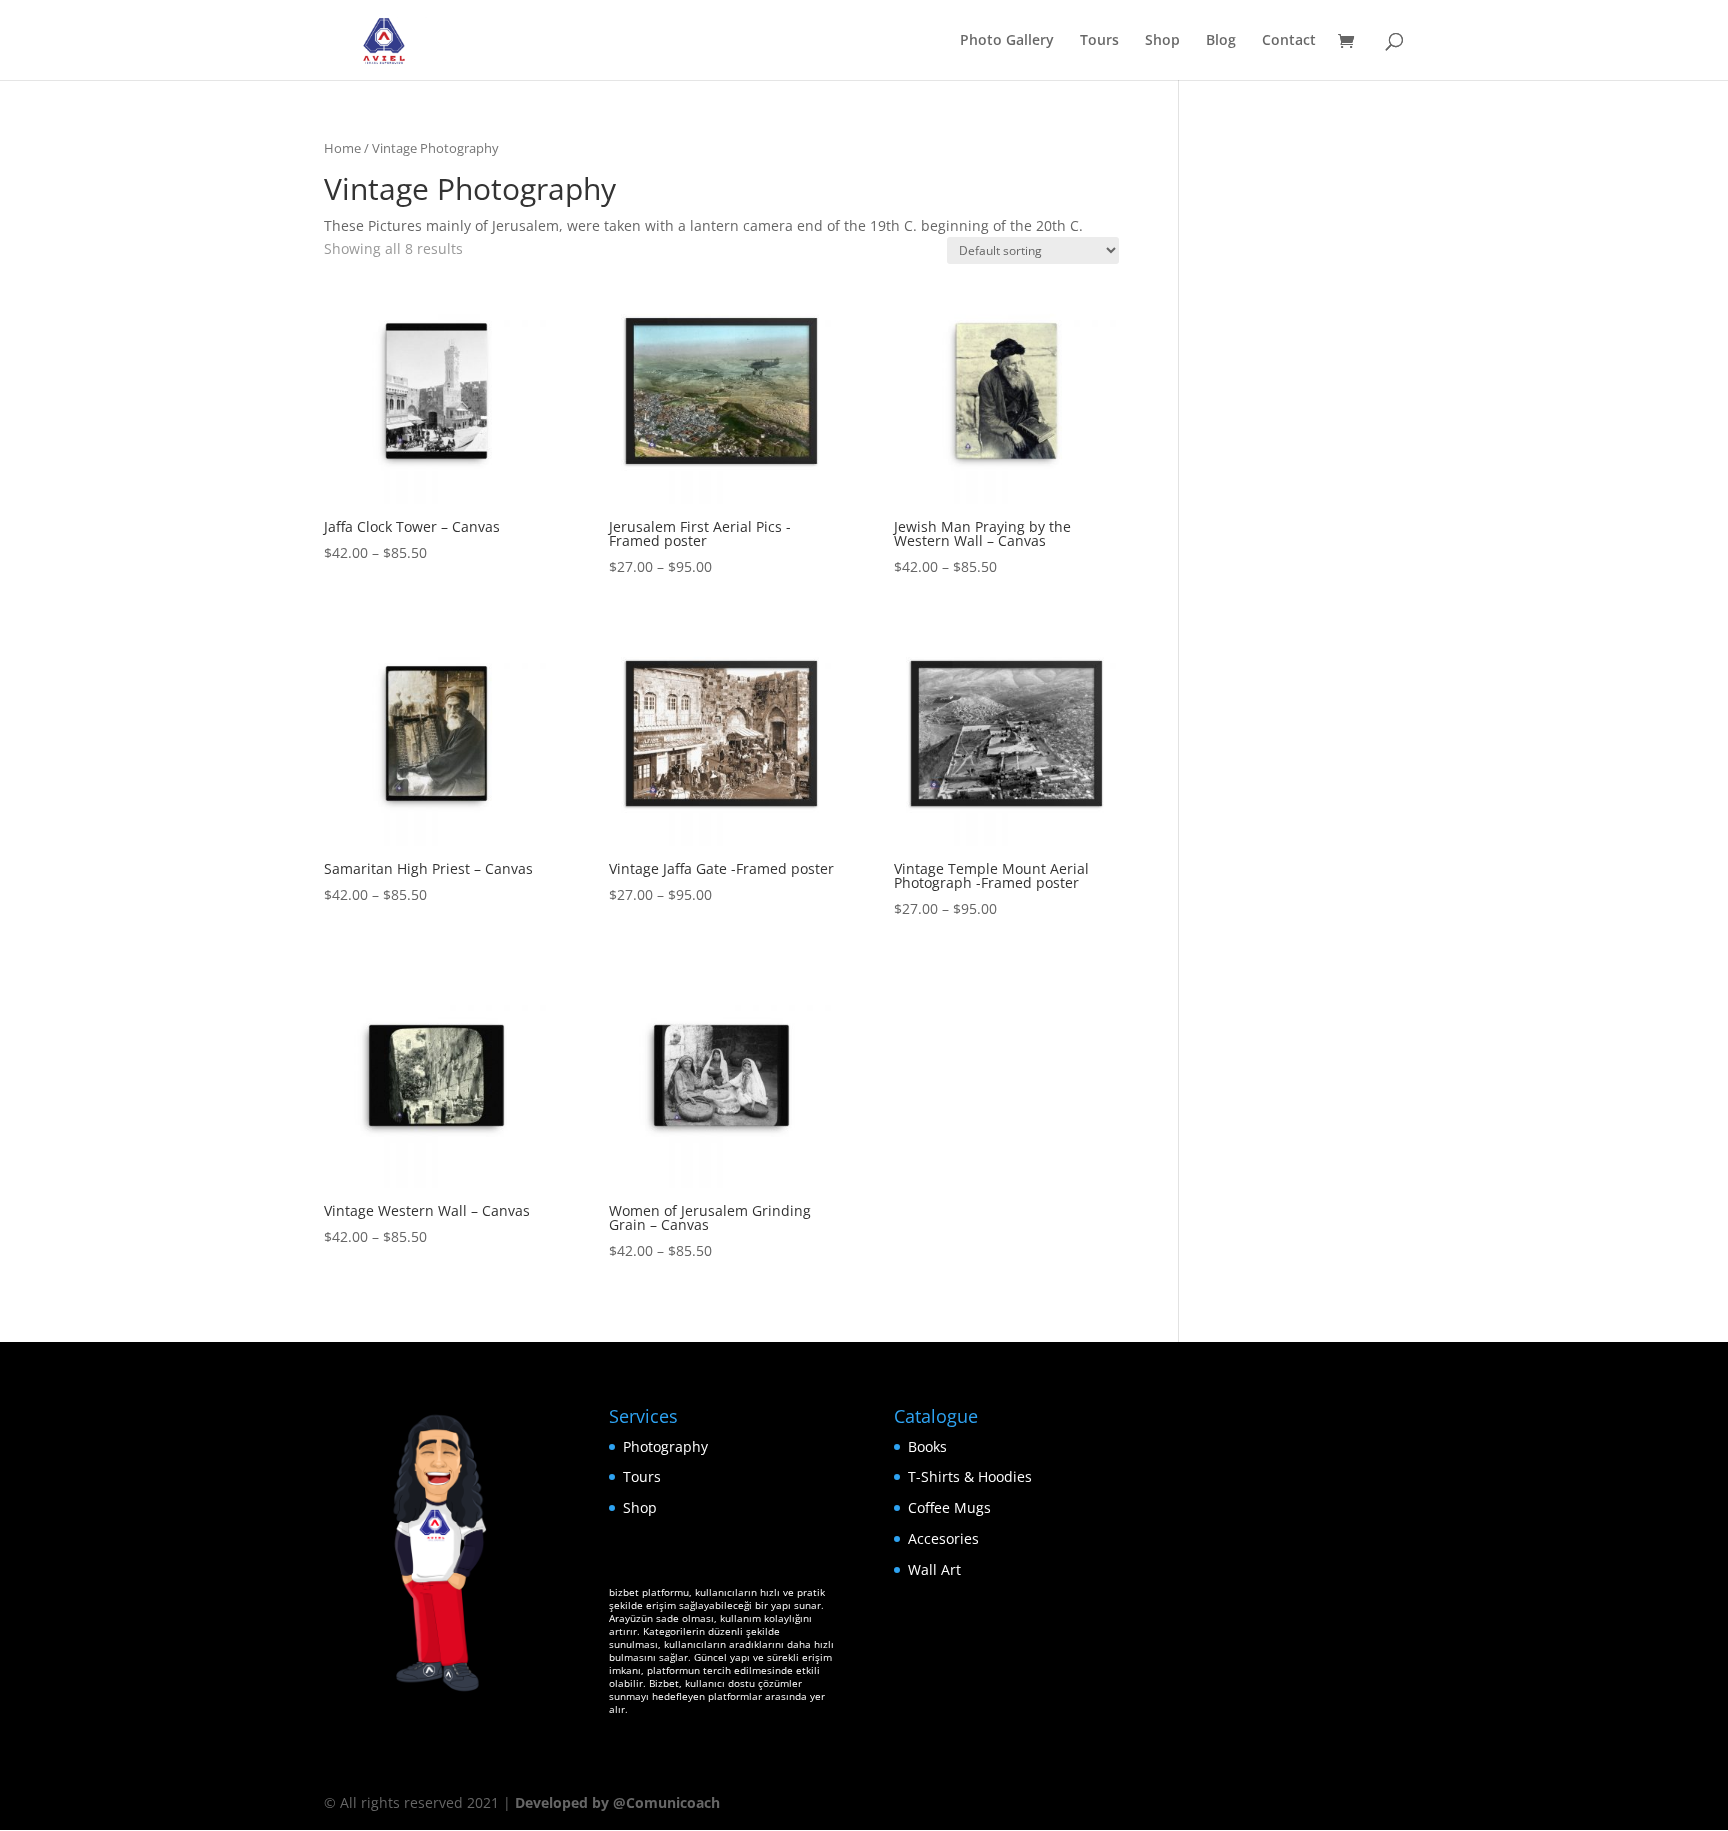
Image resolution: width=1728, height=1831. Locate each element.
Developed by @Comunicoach (617, 1802)
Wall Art (934, 1569)
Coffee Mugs (949, 1507)
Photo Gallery (1007, 41)
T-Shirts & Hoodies (970, 1476)
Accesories (943, 1538)
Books (927, 1446)
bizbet (624, 1592)
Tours (1099, 41)
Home (342, 148)
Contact (1289, 41)
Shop (1162, 41)
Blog (1221, 41)
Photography (665, 1446)
